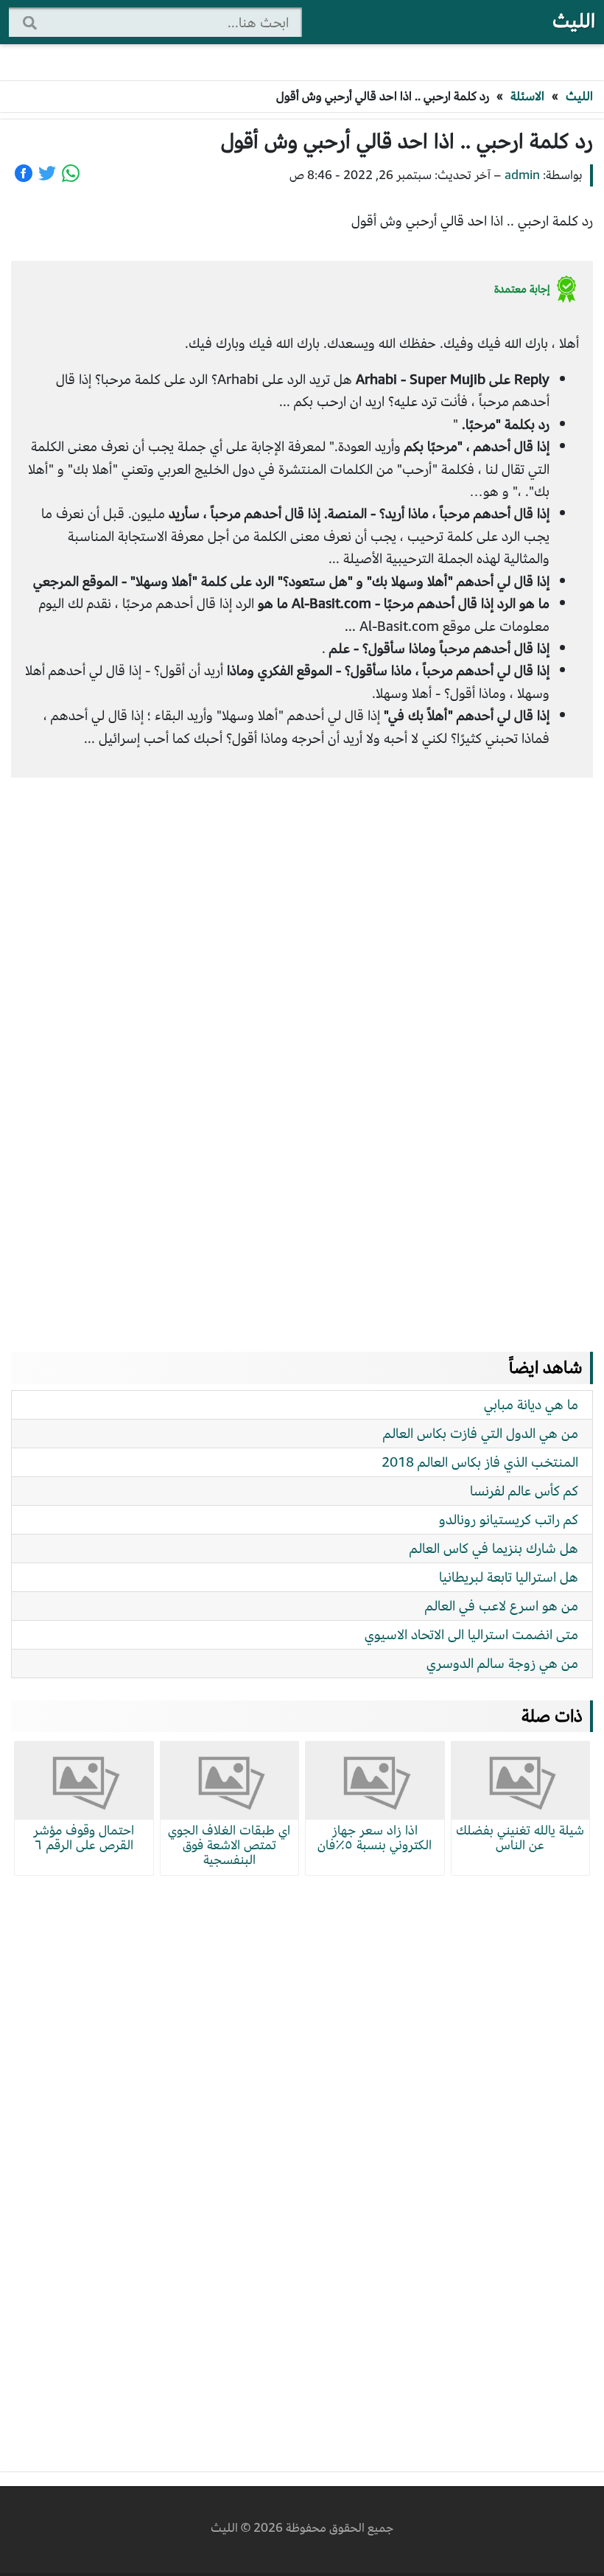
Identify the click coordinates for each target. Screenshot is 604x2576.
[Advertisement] (302, 1050)
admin (522, 175)
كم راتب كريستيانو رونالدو (509, 1519)
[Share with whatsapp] (71, 173)
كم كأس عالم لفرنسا (524, 1491)
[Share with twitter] (47, 173)
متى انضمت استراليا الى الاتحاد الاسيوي (471, 1634)
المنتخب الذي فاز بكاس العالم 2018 (480, 1462)
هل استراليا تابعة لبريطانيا (509, 1577)
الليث (574, 21)
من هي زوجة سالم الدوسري (502, 1663)
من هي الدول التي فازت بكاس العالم (481, 1433)
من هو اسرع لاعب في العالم (502, 1606)
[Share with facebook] (24, 173)
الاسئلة (527, 96)
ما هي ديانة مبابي (531, 1404)
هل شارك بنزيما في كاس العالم (494, 1548)
